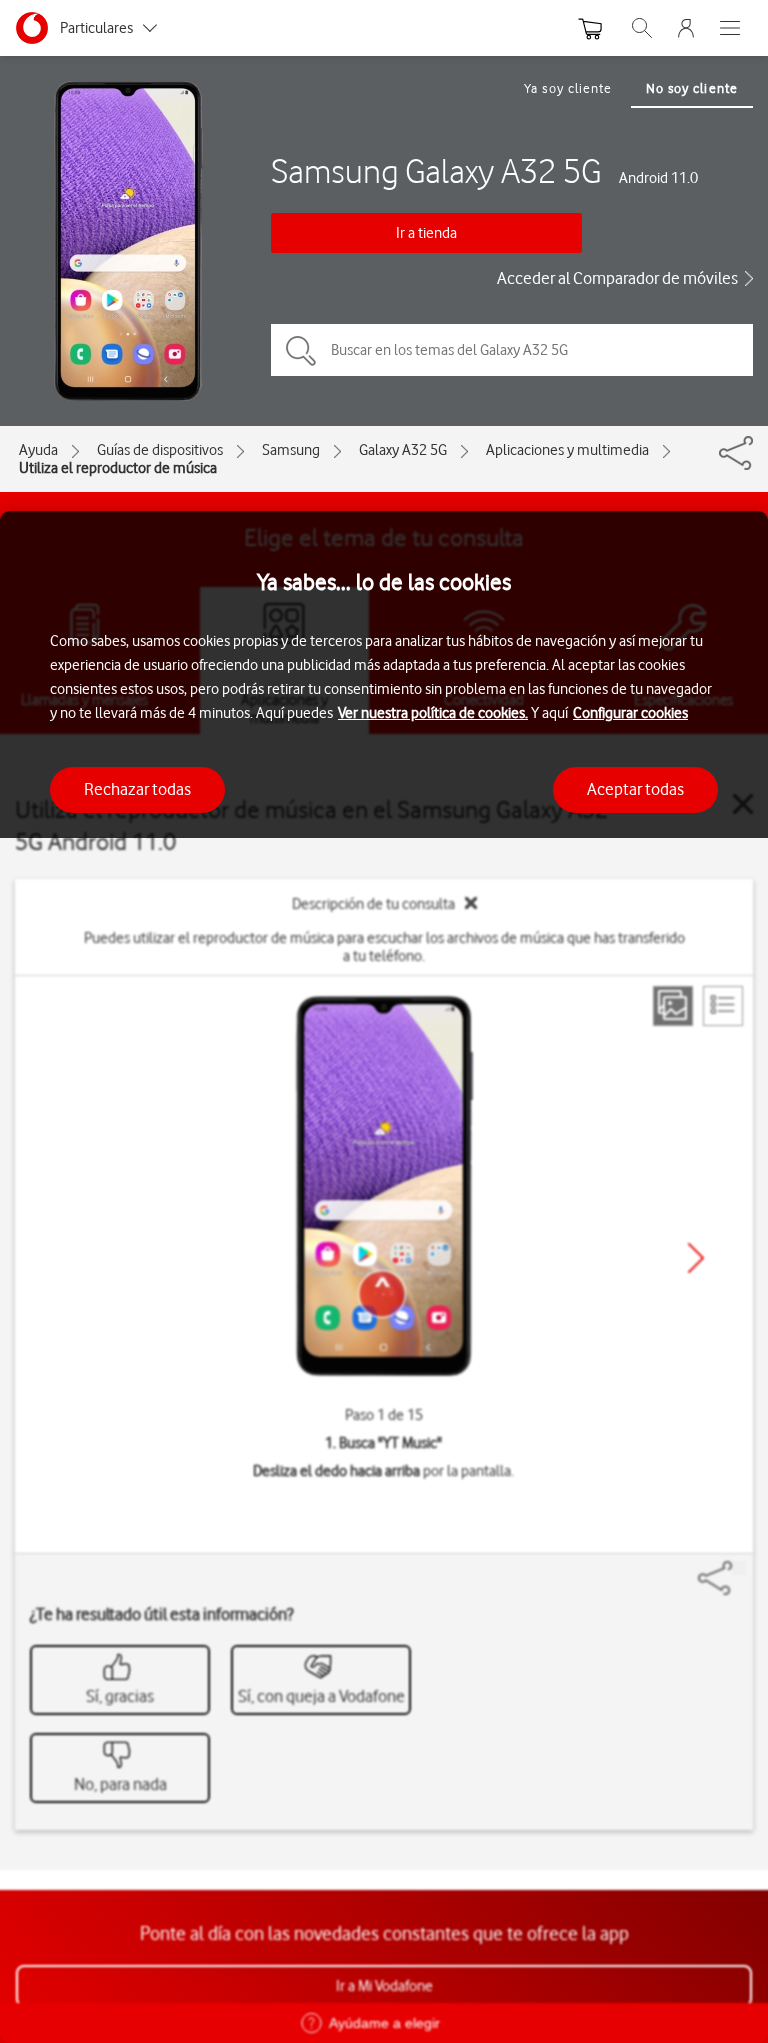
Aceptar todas (635, 789)
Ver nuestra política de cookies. (433, 713)
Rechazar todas (137, 789)
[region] (384, 1277)
